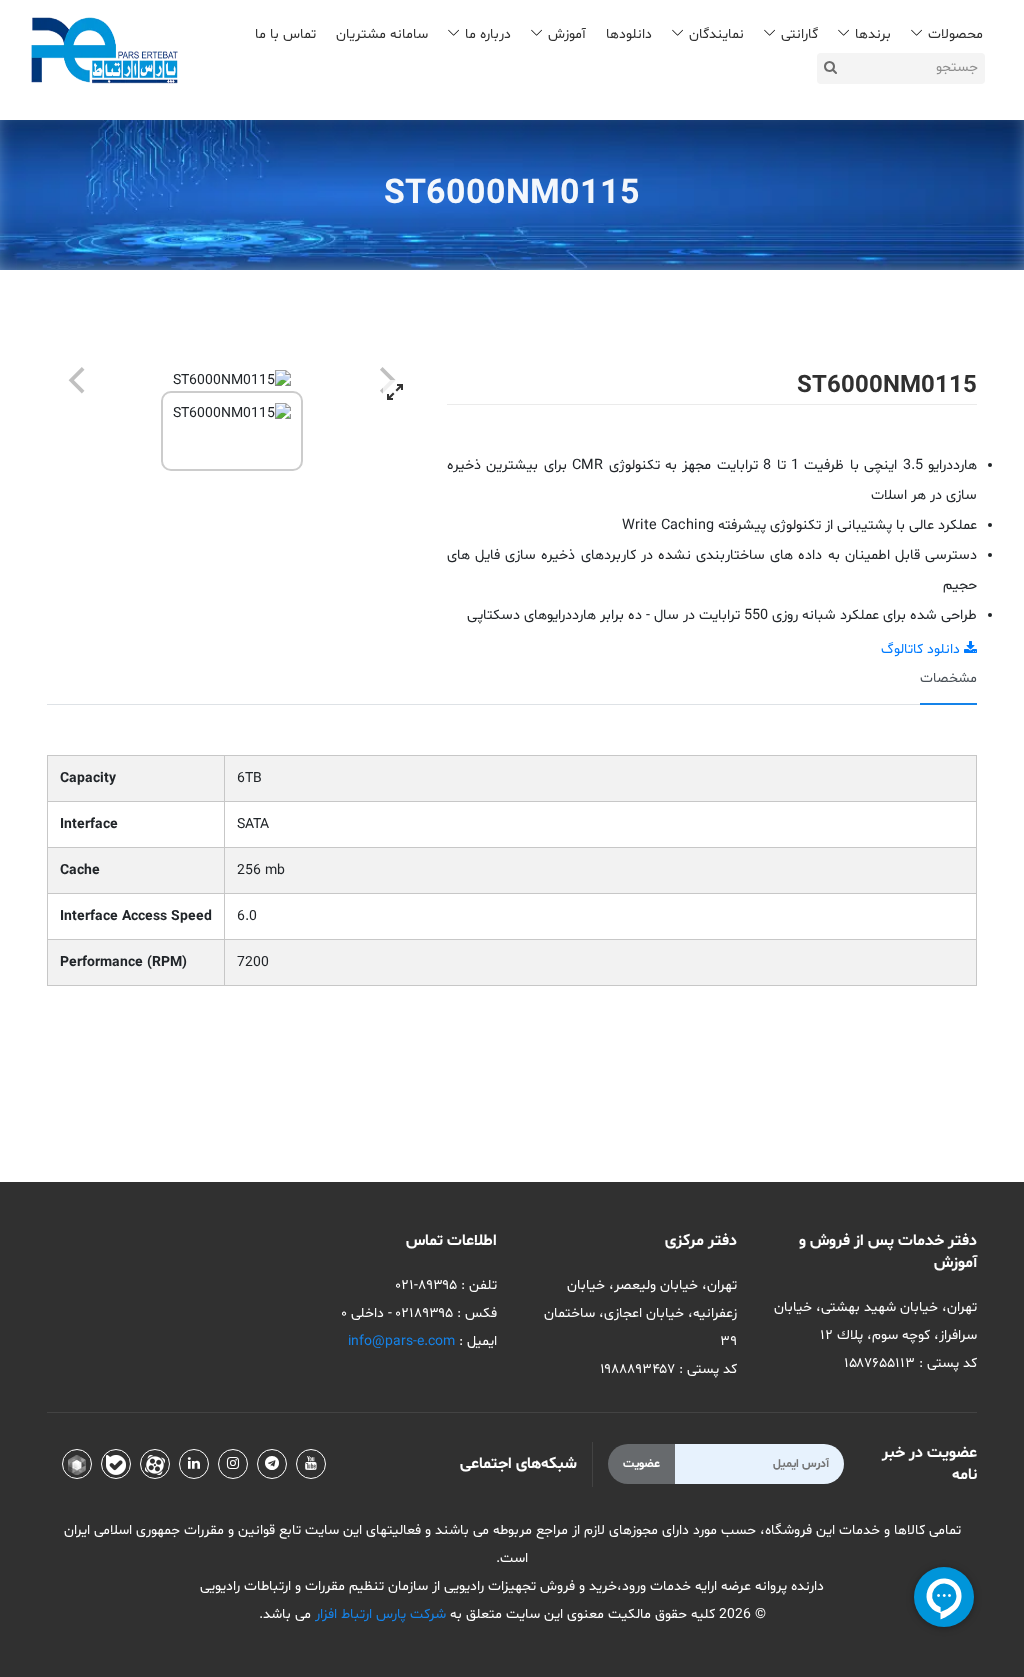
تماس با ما (285, 34)
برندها (873, 34)
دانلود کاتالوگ (922, 649)
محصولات (955, 34)
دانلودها (629, 34)
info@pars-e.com (401, 1341)
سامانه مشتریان (382, 34)
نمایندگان (716, 34)
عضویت (641, 1464)
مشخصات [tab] (948, 678)
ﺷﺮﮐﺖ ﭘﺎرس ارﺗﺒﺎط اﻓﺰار (378, 1614)
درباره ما (488, 34)
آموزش (567, 34)
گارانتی (799, 34)
